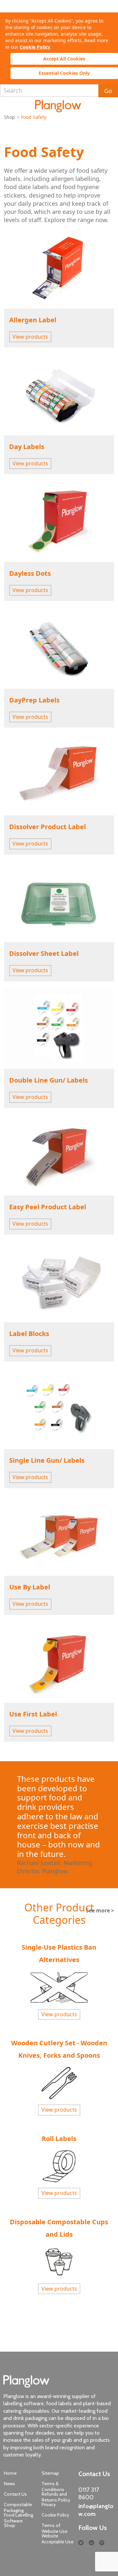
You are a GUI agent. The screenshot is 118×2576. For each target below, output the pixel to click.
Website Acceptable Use (58, 2539)
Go (108, 91)
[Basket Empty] (108, 106)
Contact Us (15, 2494)
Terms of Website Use (55, 2528)
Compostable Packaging (18, 2507)
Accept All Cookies (64, 59)
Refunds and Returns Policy (56, 2497)
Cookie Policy (35, 47)
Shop (10, 117)
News (10, 2484)
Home (10, 2473)
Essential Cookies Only (64, 73)
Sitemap (50, 2473)
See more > (100, 1910)
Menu (8, 105)
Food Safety (44, 152)
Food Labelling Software (19, 2518)
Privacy (49, 2504)
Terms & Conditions (53, 2487)
